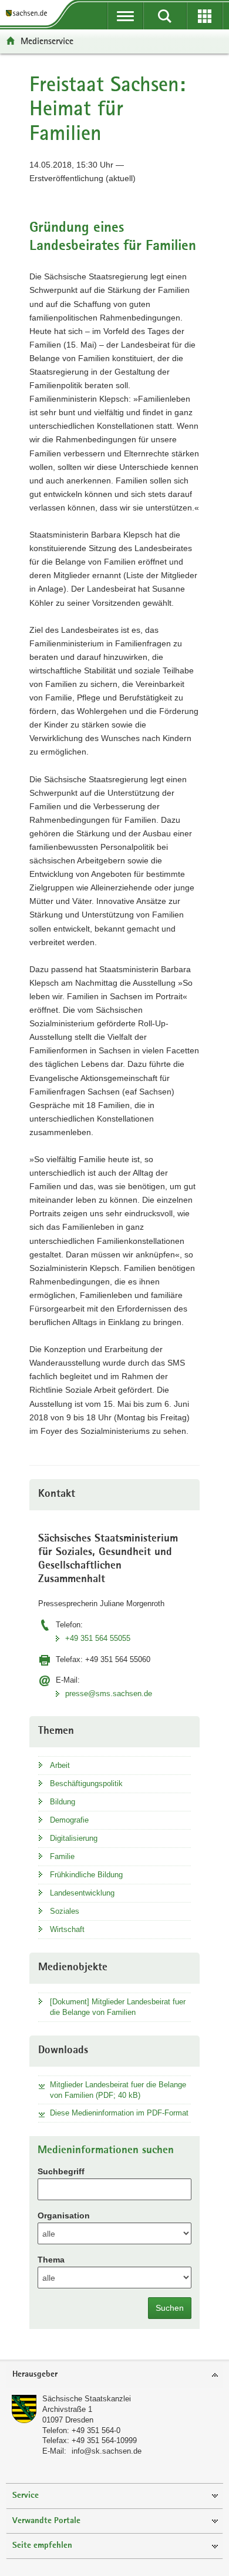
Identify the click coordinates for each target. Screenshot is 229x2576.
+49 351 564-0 (96, 2430)
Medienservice (47, 41)
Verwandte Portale (46, 2521)
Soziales (65, 1911)
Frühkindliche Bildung (86, 1875)
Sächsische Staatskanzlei (87, 2399)
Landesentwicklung (82, 1893)
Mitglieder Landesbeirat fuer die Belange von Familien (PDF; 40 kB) (118, 2090)
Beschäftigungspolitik (86, 1783)
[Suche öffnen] (165, 16)
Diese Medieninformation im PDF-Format (119, 2113)
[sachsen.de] (29, 13)
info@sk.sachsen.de (107, 2451)
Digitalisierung (74, 1838)
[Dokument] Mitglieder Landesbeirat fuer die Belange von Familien (118, 2007)
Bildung (63, 1802)
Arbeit (60, 1765)
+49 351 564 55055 (98, 1638)
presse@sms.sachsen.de (109, 1694)
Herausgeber (35, 2375)
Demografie (69, 1820)
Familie (62, 1856)
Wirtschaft (67, 1929)
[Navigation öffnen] (125, 16)
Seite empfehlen (42, 2546)
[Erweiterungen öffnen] (205, 16)
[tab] (114, 2375)
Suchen (170, 2308)
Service (26, 2496)
